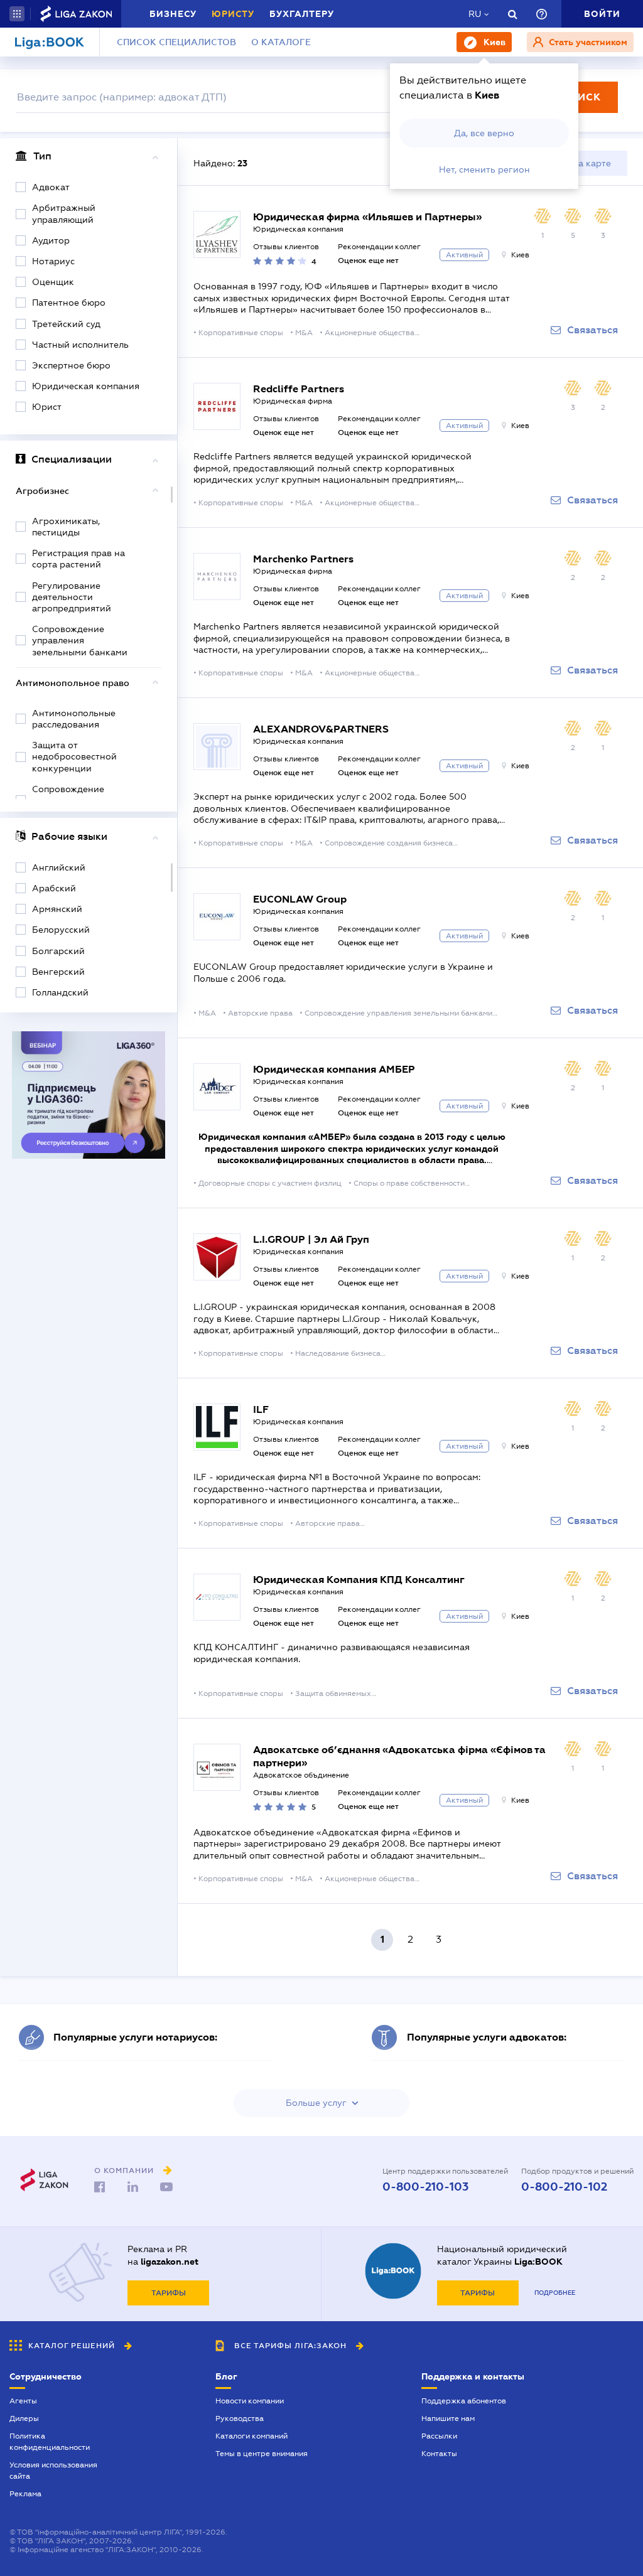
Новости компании (250, 2401)
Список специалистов (176, 42)
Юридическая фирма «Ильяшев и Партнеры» (367, 217)
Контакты (439, 2454)
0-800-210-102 (564, 2187)
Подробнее (555, 2293)
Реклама (25, 2494)
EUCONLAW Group (300, 899)
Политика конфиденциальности (50, 2442)
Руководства (240, 2418)
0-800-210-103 (425, 2187)
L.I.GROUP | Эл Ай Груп (311, 1239)
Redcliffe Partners (299, 389)
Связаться (592, 330)
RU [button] (475, 14)
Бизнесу (173, 14)
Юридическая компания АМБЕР (334, 1069)
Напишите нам (448, 2418)
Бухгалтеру (302, 14)
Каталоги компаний (251, 2436)
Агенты (23, 2401)
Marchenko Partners (303, 559)
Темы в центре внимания (262, 2454)
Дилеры (24, 2418)
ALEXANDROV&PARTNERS (321, 729)
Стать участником (587, 42)
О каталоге (281, 42)
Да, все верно (484, 133)
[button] (17, 14)
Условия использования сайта (53, 2471)
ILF (261, 1409)
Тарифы (169, 2293)
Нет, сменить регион (484, 169)
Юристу (233, 14)
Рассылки (439, 2436)
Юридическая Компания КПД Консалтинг (359, 1580)
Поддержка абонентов (464, 2401)
